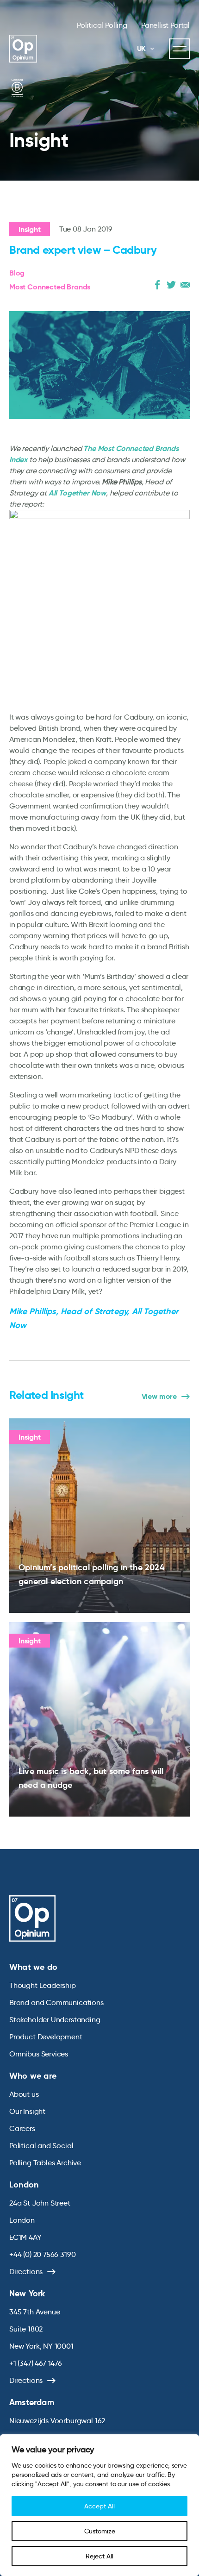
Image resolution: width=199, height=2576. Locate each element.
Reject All (99, 2556)
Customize (100, 2531)
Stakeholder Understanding (55, 2020)
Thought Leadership (43, 1985)
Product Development (46, 2037)
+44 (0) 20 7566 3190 (42, 2254)
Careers (22, 2128)
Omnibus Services (39, 2054)
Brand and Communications (56, 2003)
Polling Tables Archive (45, 2163)
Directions (26, 2272)
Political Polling (102, 25)
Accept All (99, 2506)
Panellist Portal (165, 25)
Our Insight (27, 2111)
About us (24, 2094)
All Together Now (77, 493)
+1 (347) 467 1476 (36, 2363)
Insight (30, 229)
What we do (33, 1967)
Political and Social (41, 2146)
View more (159, 1397)
